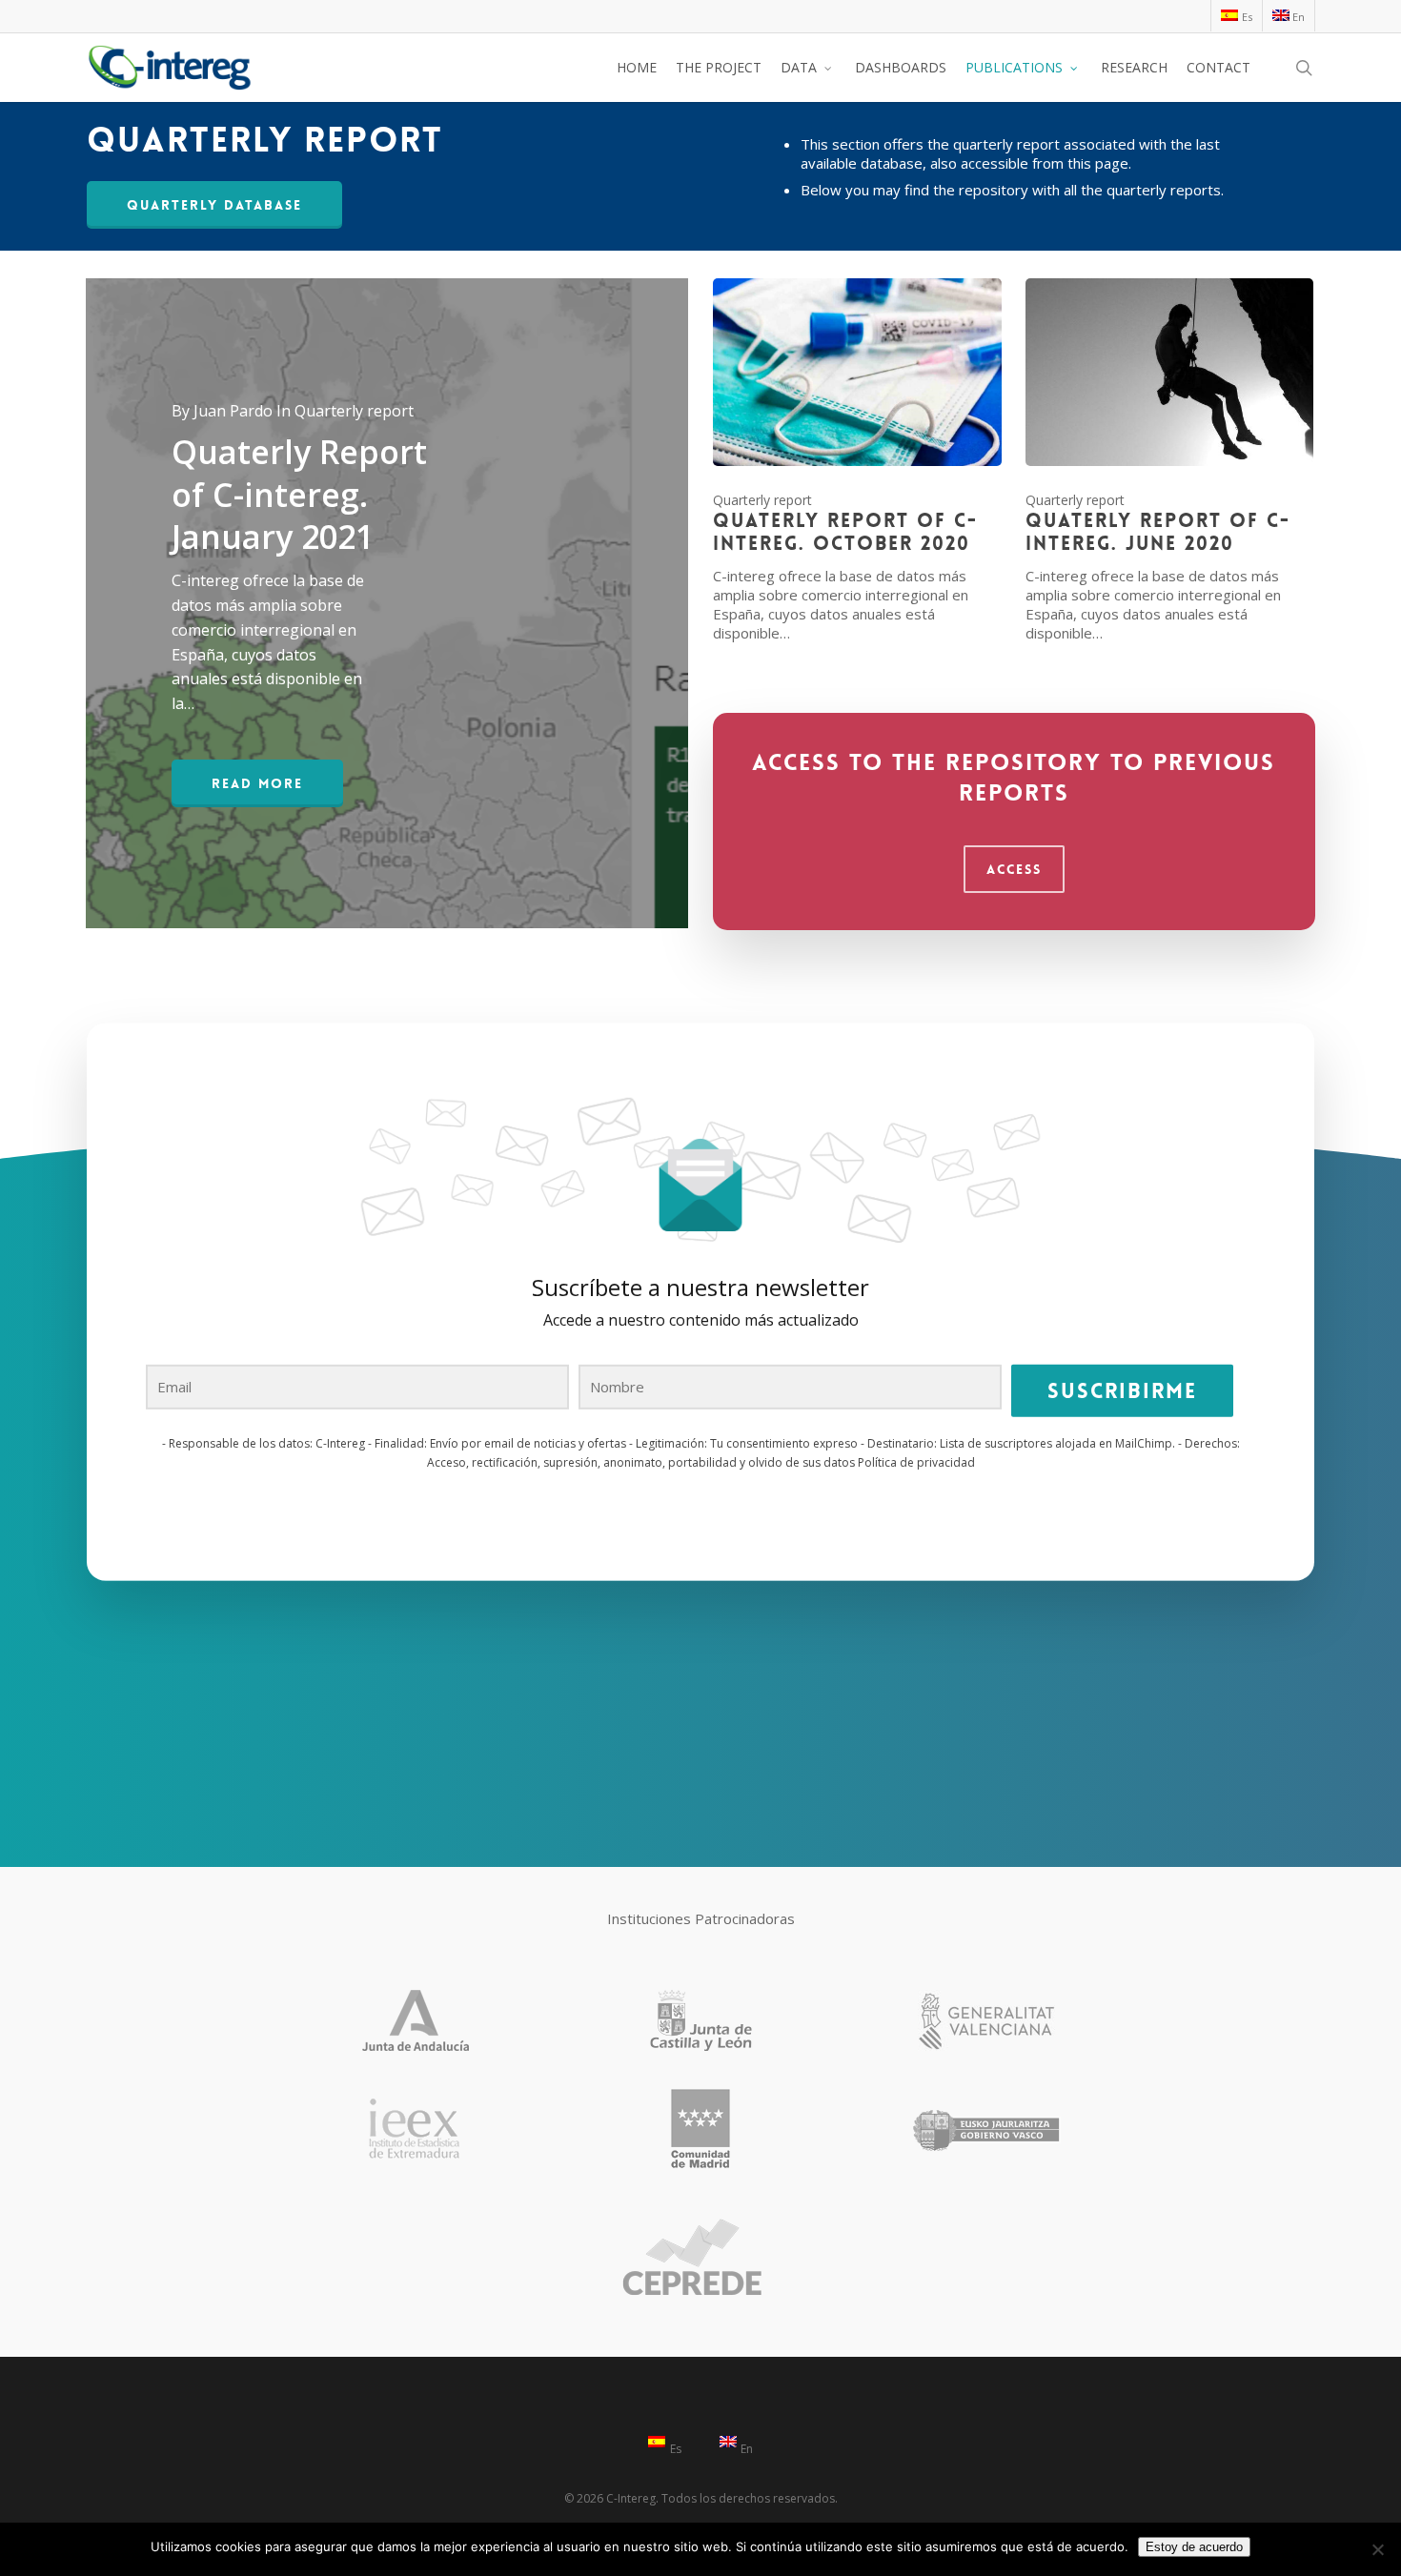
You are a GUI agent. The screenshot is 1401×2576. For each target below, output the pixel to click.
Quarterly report (762, 500)
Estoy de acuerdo (1194, 2547)
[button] (214, 205)
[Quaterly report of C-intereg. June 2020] (1170, 460)
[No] (1377, 2549)
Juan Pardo (233, 411)
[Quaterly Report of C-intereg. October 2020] (857, 460)
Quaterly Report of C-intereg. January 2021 (299, 494)
